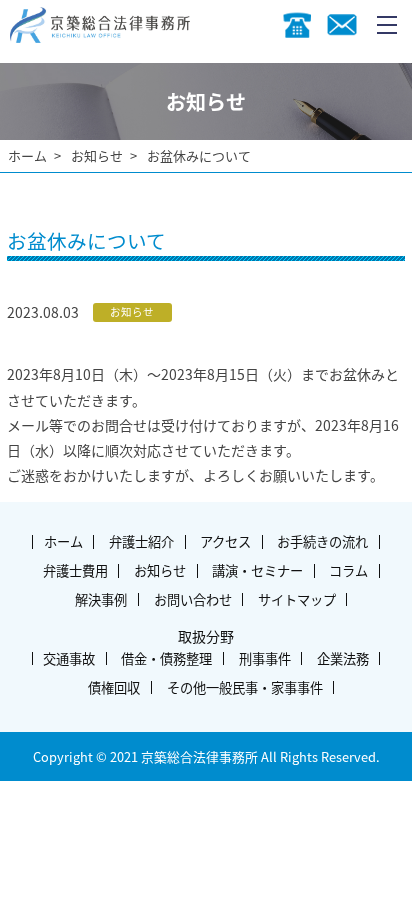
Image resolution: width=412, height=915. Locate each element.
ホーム (27, 155)
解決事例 (101, 599)
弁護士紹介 (141, 541)
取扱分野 (206, 636)
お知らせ (97, 155)
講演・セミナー (257, 570)
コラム (348, 570)
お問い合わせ (193, 599)
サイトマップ (297, 599)
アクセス (225, 541)
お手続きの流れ (322, 541)
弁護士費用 (75, 570)
